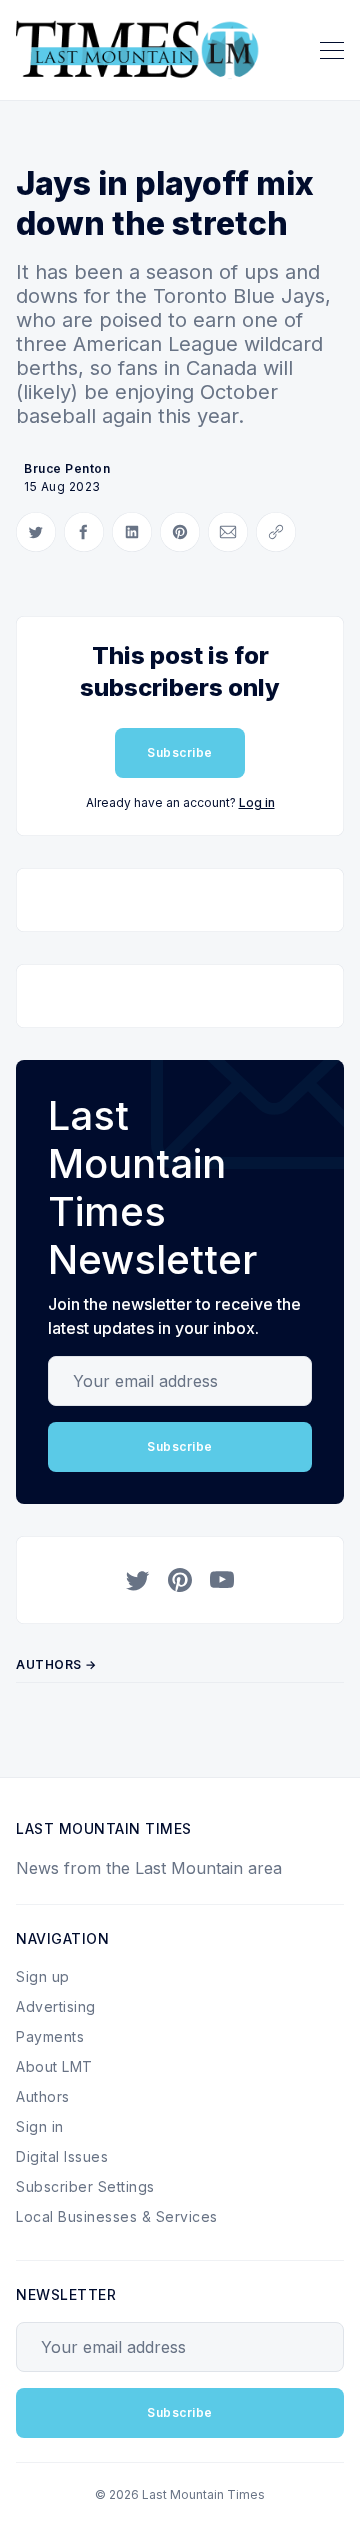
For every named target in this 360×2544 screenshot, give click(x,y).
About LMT (54, 2066)
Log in (257, 802)
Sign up (43, 1976)
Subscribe (180, 752)
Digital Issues (62, 2156)
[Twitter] (138, 1580)
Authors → (56, 1664)
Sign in (40, 2126)
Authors (43, 2096)
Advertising (56, 2006)
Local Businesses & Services (117, 2216)
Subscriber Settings (85, 2186)
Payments (50, 2036)
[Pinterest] (180, 1580)
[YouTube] (222, 1580)
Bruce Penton (67, 468)
